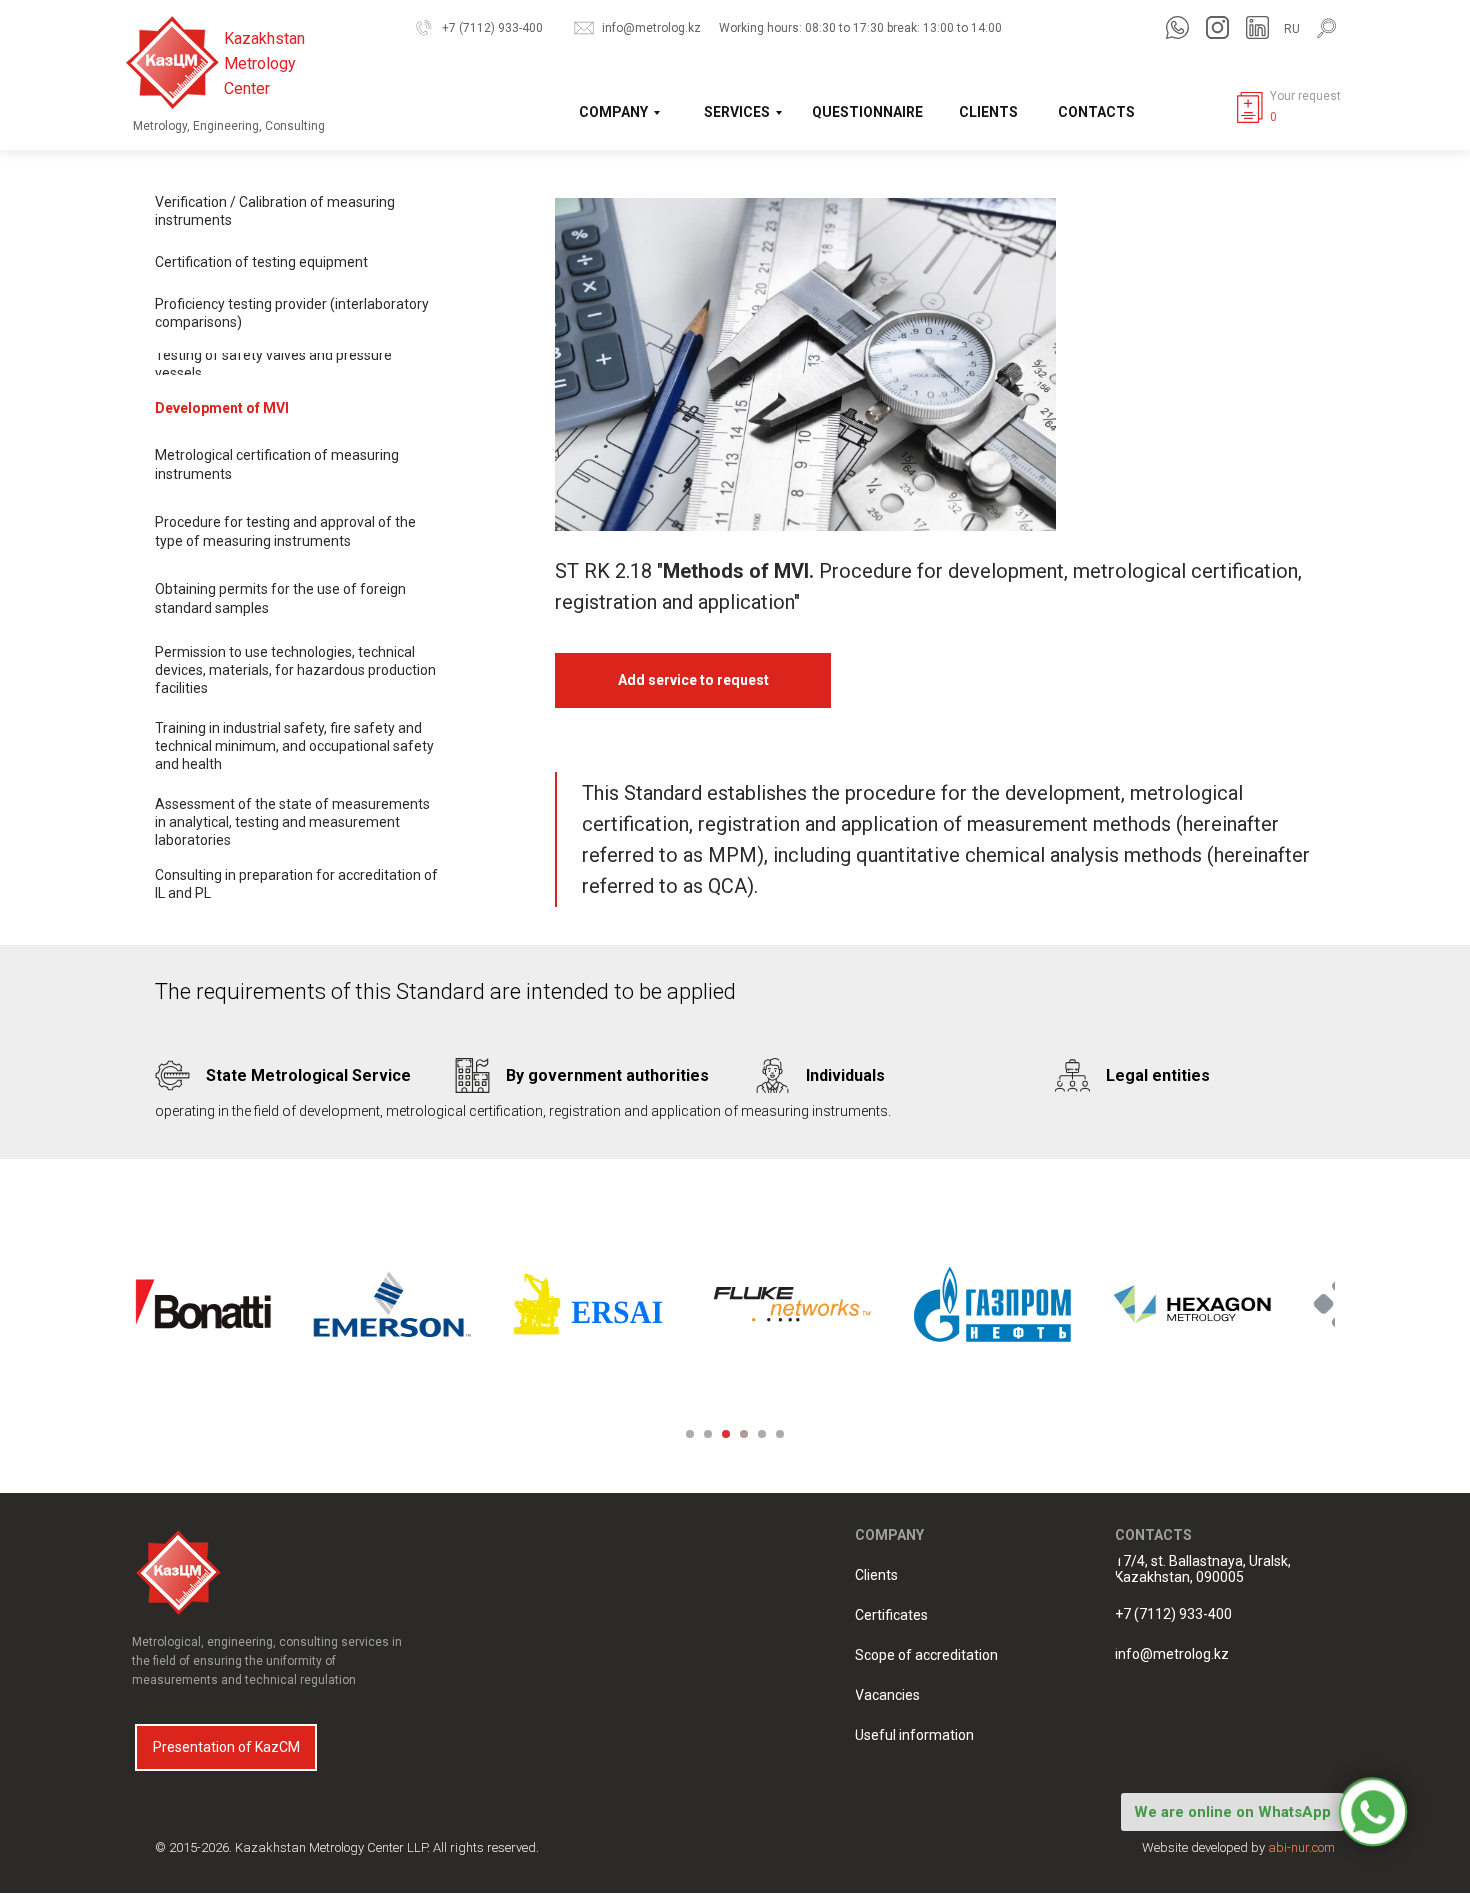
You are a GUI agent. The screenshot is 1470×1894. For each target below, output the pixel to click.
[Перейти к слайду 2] (708, 1434)
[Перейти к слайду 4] (744, 1434)
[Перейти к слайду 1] (690, 1434)
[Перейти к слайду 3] (726, 1434)
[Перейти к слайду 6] (780, 1434)
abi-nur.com (1301, 1847)
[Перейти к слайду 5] (762, 1434)
